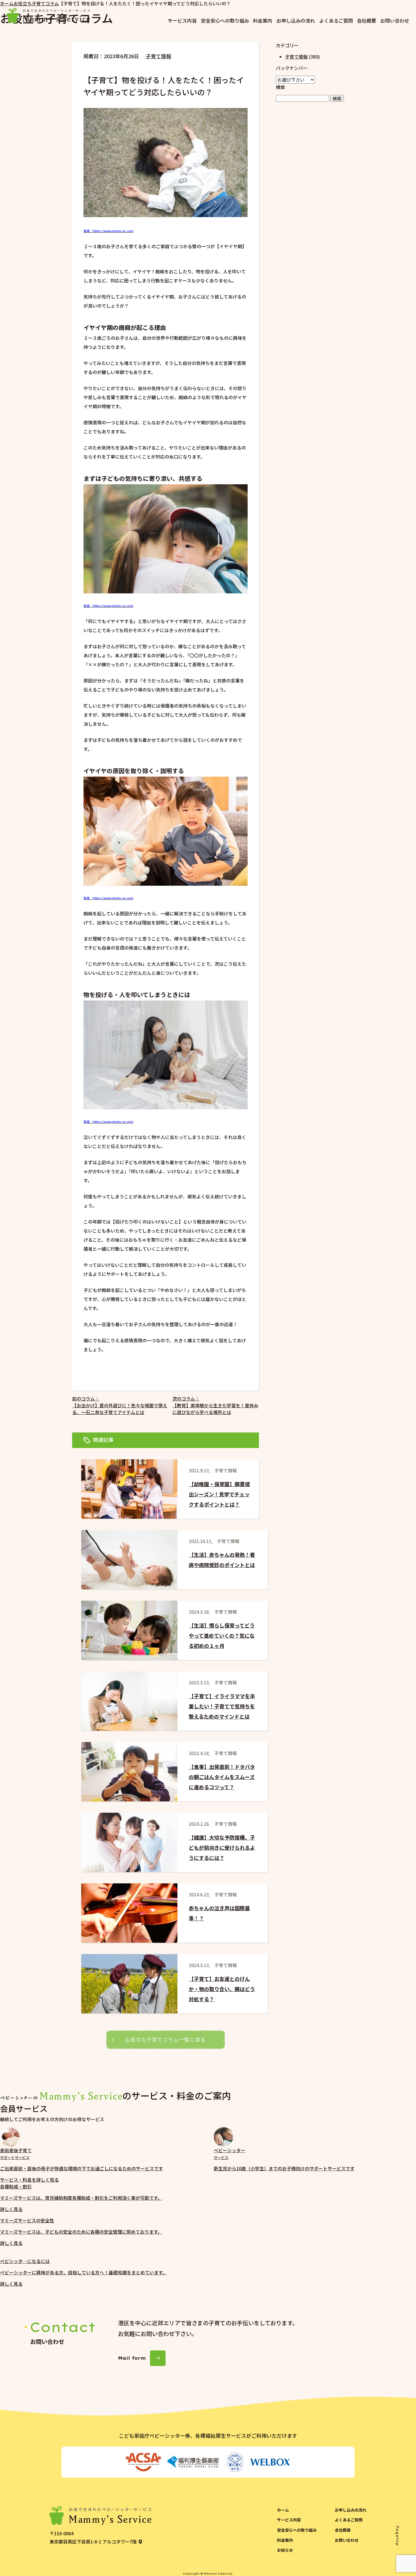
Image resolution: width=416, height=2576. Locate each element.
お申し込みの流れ (296, 20)
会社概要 (366, 20)
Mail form (132, 2358)
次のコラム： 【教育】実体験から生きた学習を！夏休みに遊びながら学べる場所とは (215, 1405)
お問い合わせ (395, 20)
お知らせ (285, 2550)
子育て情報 (158, 56)
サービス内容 (182, 20)
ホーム (283, 2510)
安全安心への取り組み (225, 20)
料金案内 (263, 20)
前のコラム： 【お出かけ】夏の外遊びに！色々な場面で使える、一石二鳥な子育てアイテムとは (120, 1405)
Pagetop (397, 2536)
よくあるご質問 (336, 20)
